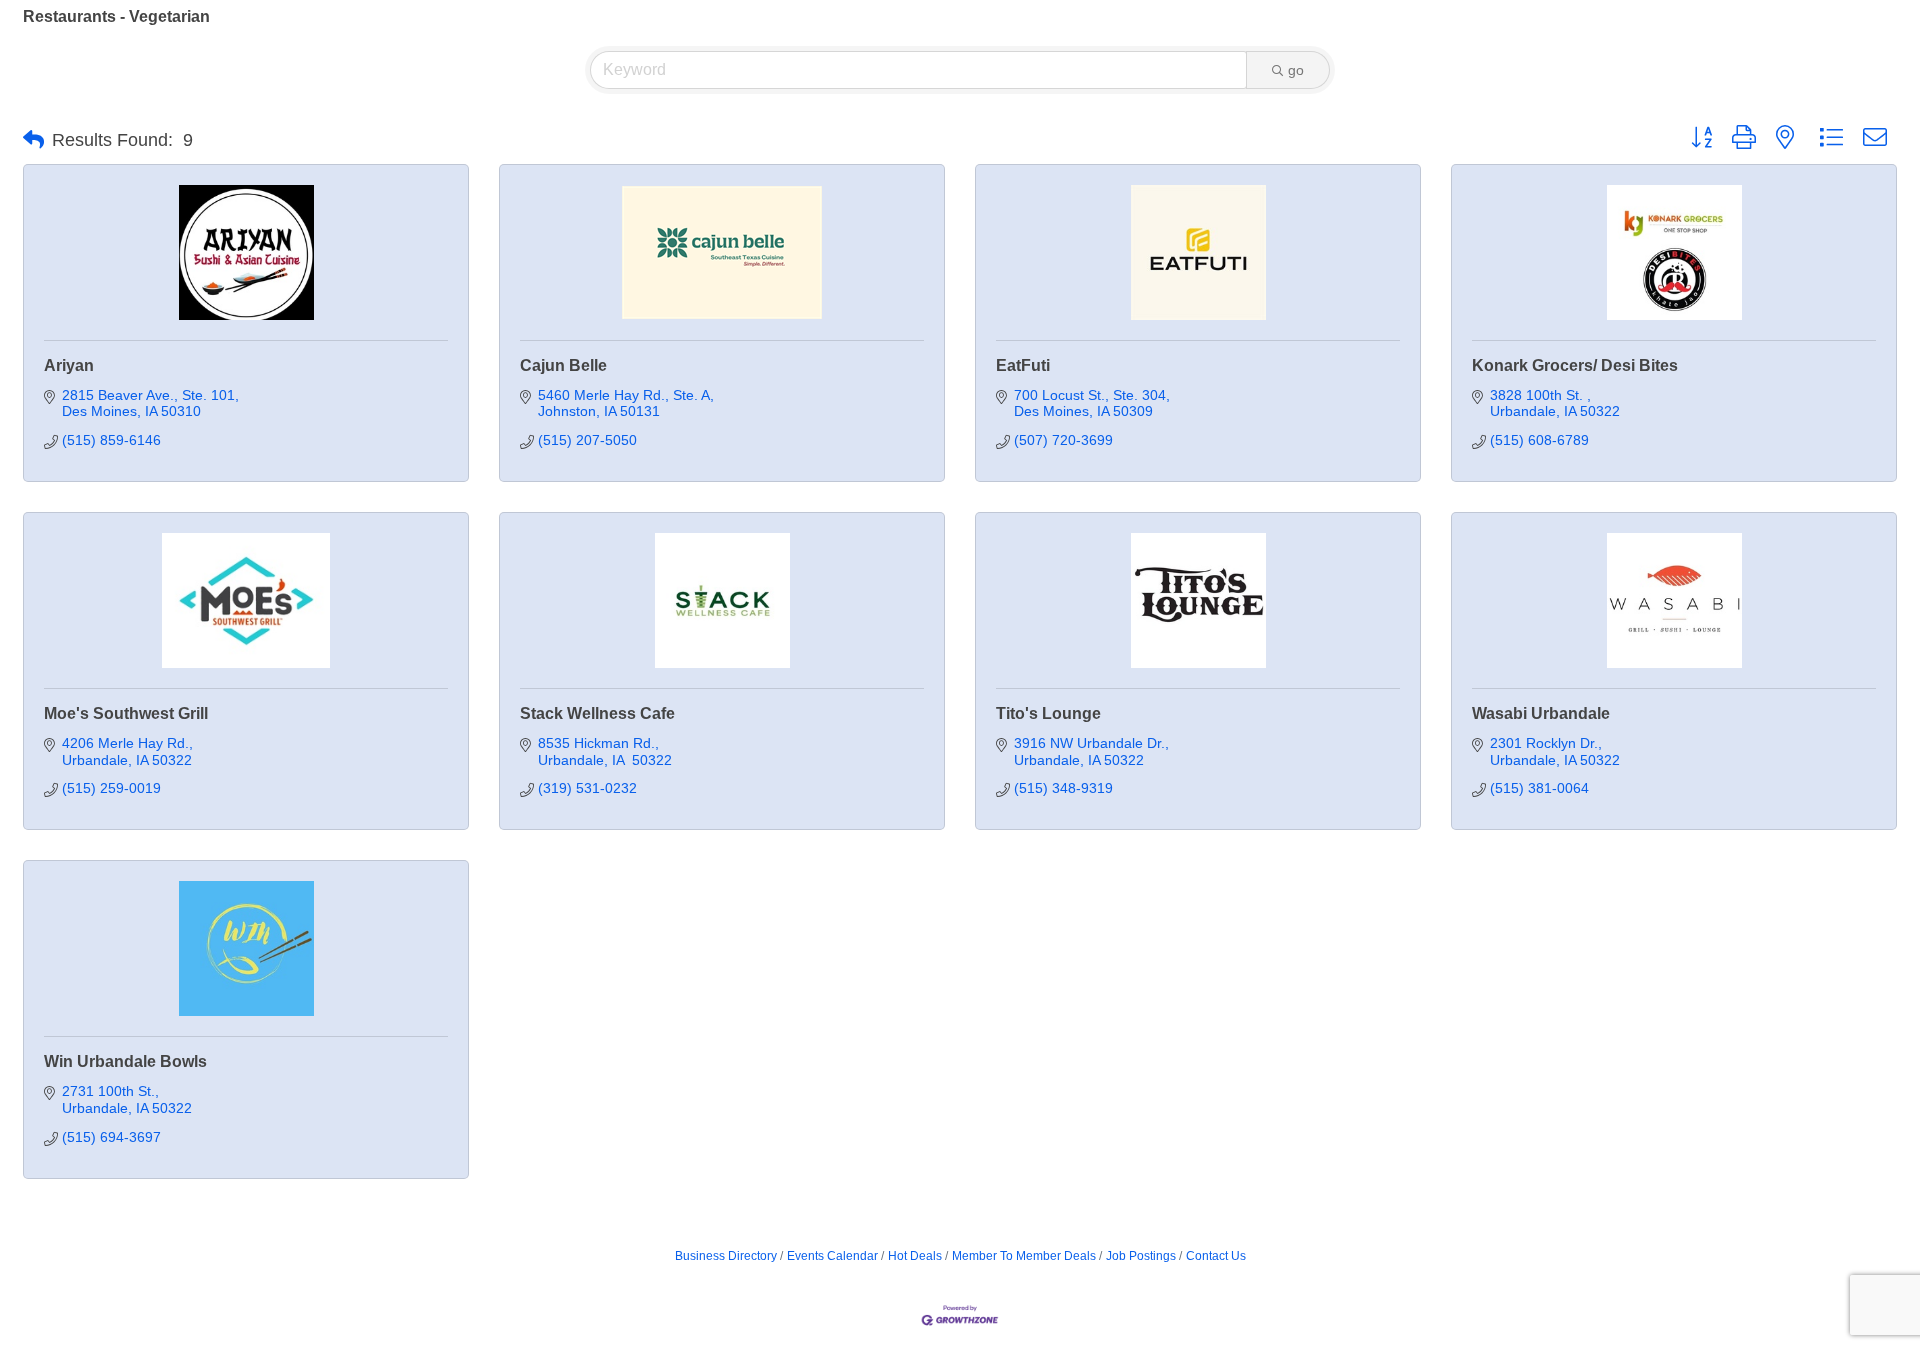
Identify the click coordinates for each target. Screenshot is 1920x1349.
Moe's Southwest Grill (126, 713)
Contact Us (1216, 1256)
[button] (33, 140)
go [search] (1296, 70)
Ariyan (69, 365)
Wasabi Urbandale (1541, 713)
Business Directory (726, 1256)
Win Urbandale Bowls (125, 1061)
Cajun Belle (563, 365)
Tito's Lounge (1048, 713)
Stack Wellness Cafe (597, 713)
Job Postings (1141, 1256)
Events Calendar (832, 1256)
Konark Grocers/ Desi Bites (1575, 365)
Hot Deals (915, 1256)
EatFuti (1023, 365)
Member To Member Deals (1024, 1256)
